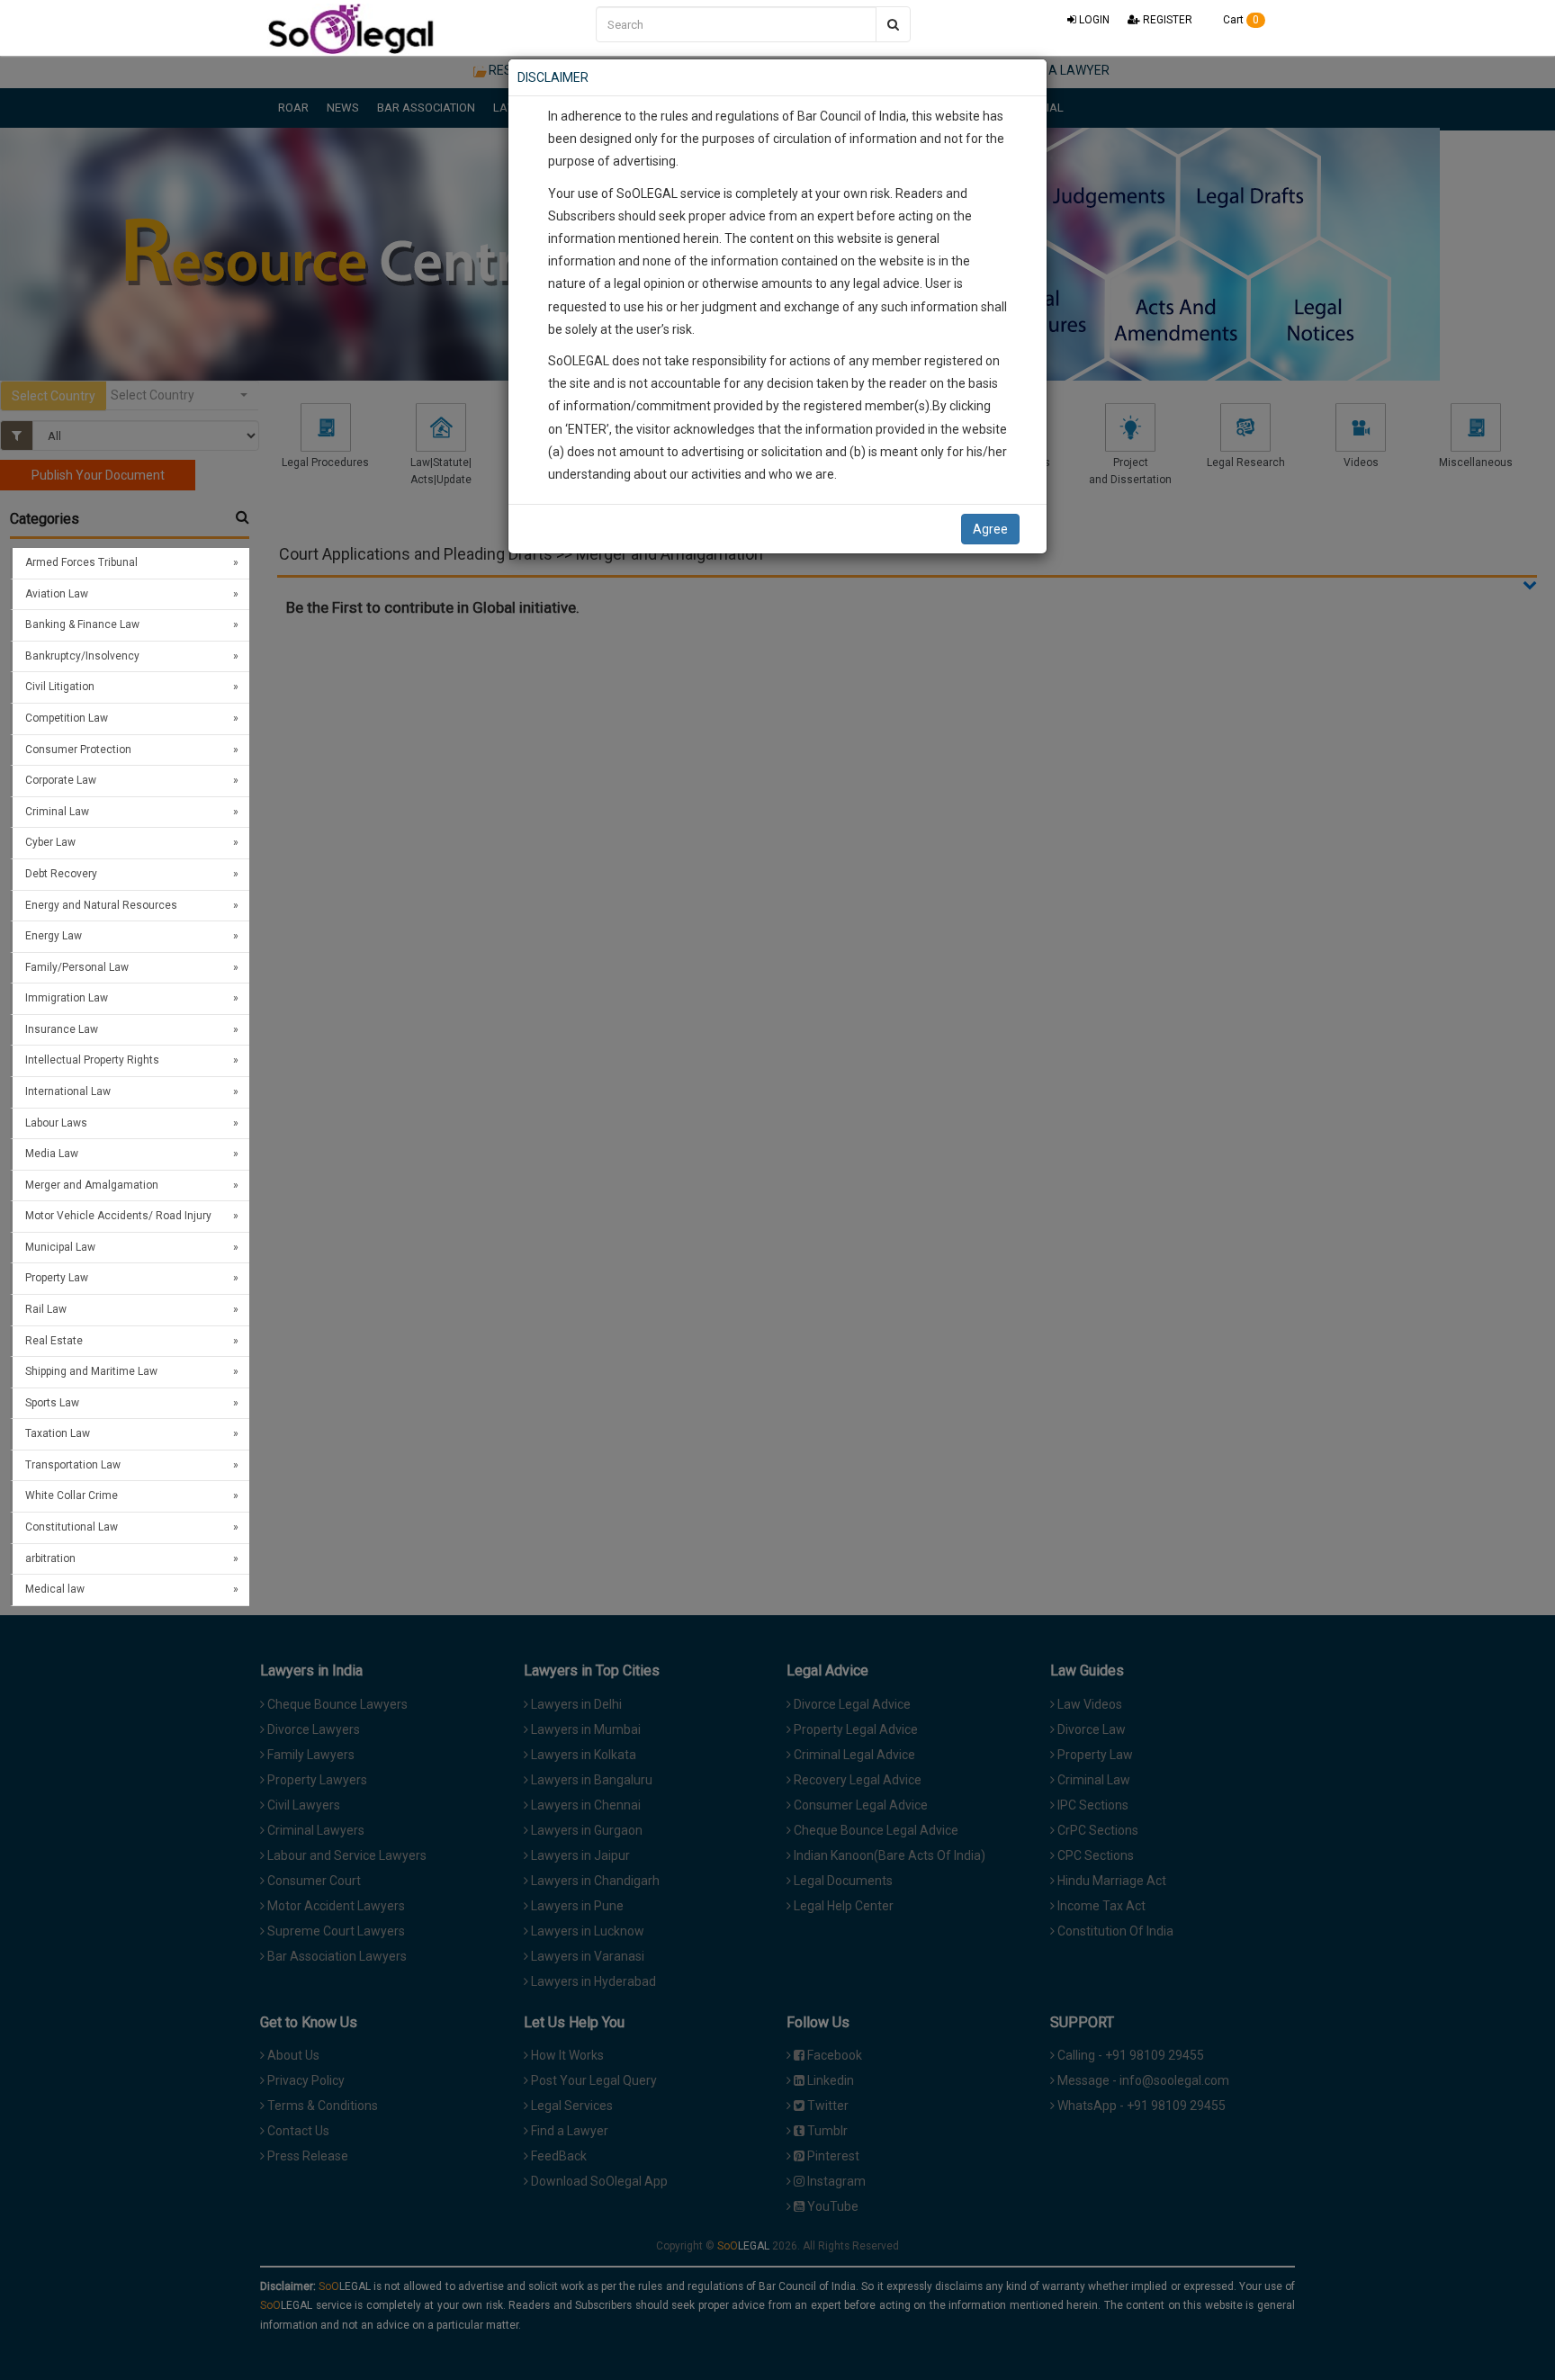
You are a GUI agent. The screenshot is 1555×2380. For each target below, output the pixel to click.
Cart (1240, 20)
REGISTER (1166, 20)
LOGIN (1093, 20)
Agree (990, 529)
